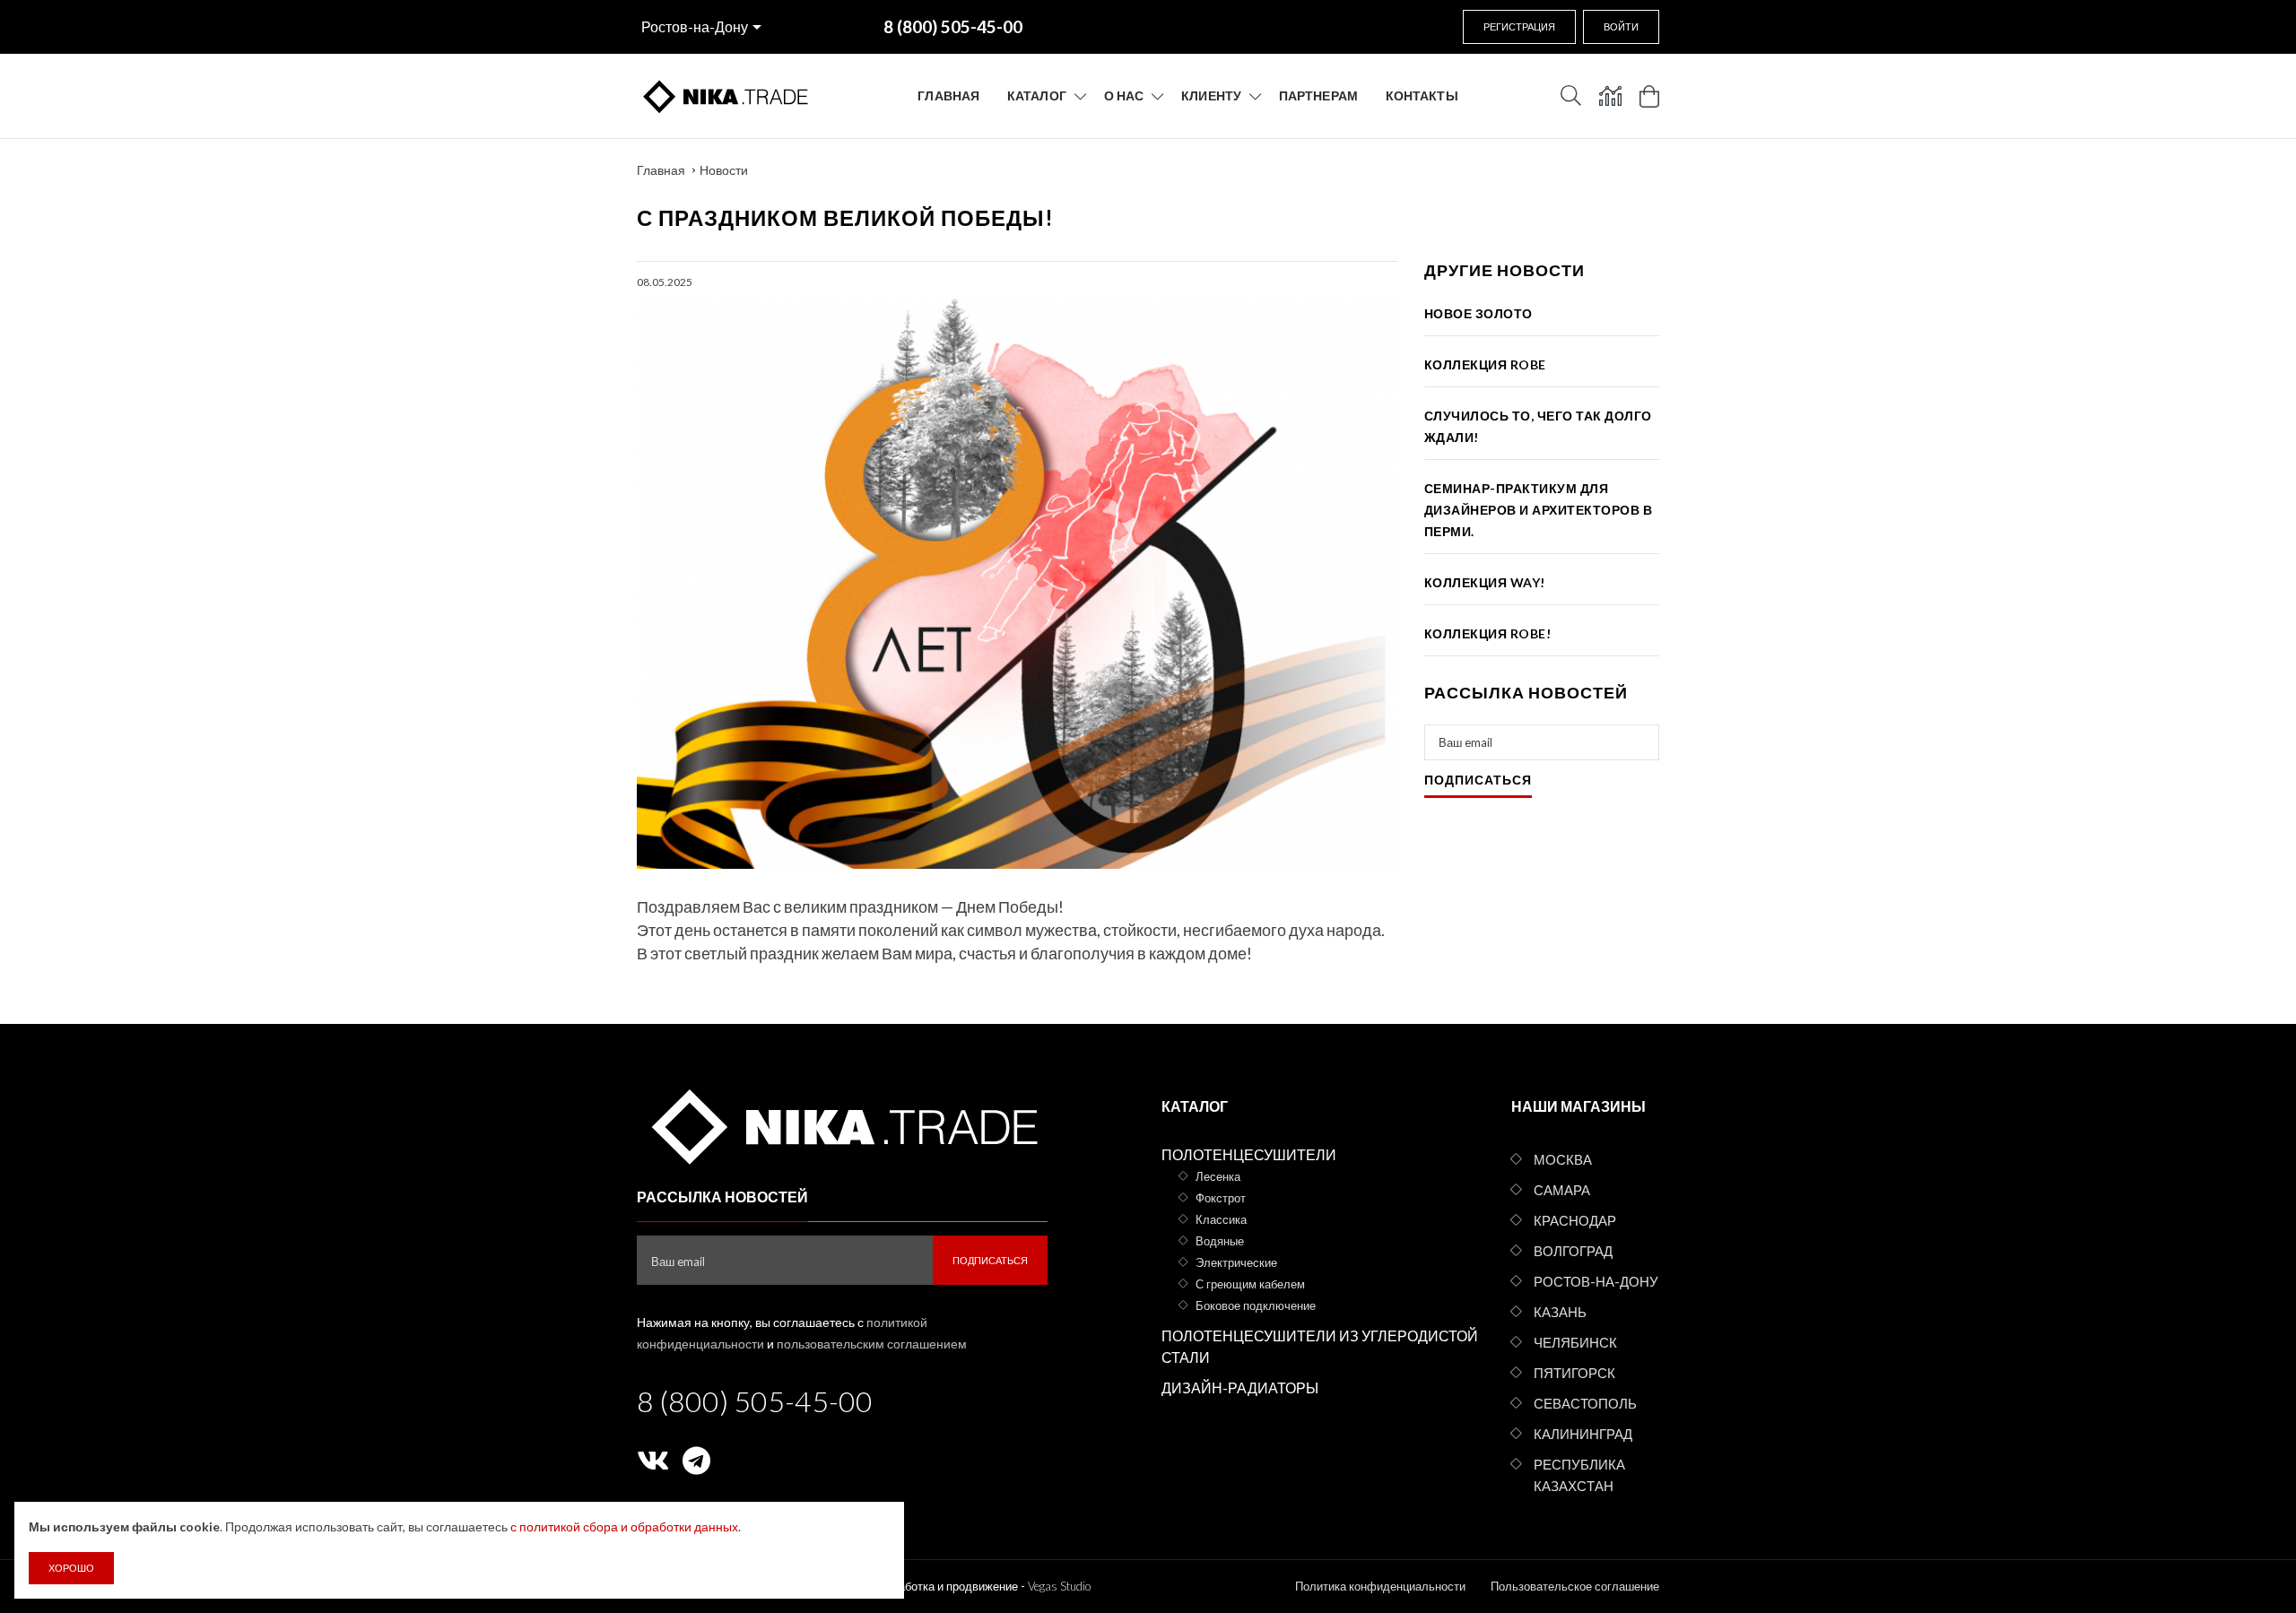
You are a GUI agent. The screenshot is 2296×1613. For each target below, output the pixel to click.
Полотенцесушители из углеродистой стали (1320, 1346)
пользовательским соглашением (872, 1344)
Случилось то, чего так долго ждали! (1538, 426)
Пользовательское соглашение (1575, 1586)
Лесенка (1218, 1176)
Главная (948, 95)
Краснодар (1575, 1220)
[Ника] (842, 1124)
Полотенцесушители (1249, 1154)
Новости (724, 170)
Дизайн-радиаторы (1240, 1388)
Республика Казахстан (1579, 1475)
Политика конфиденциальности (1380, 1586)
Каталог (1037, 95)
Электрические (1236, 1262)
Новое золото (1478, 313)
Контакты (1422, 95)
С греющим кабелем (1250, 1284)
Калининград (1583, 1434)
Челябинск (1575, 1342)
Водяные (1220, 1241)
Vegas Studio (1059, 1586)
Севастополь (1585, 1403)
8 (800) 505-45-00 (755, 1401)
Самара (1562, 1190)
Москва (1563, 1159)
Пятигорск (1574, 1373)
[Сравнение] (1610, 96)
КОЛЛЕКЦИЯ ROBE (1485, 364)
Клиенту (1211, 95)
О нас (1124, 95)
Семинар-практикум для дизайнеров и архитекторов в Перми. (1539, 510)
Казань (1560, 1312)
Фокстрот (1221, 1198)
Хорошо (71, 1568)
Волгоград (1573, 1251)
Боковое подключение (1256, 1305)
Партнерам (1318, 95)
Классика (1221, 1219)
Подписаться (1478, 780)
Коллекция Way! (1485, 582)
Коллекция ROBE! (1488, 633)
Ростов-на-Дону (695, 26)
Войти (1621, 26)
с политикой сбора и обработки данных (624, 1526)
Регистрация (1519, 26)
